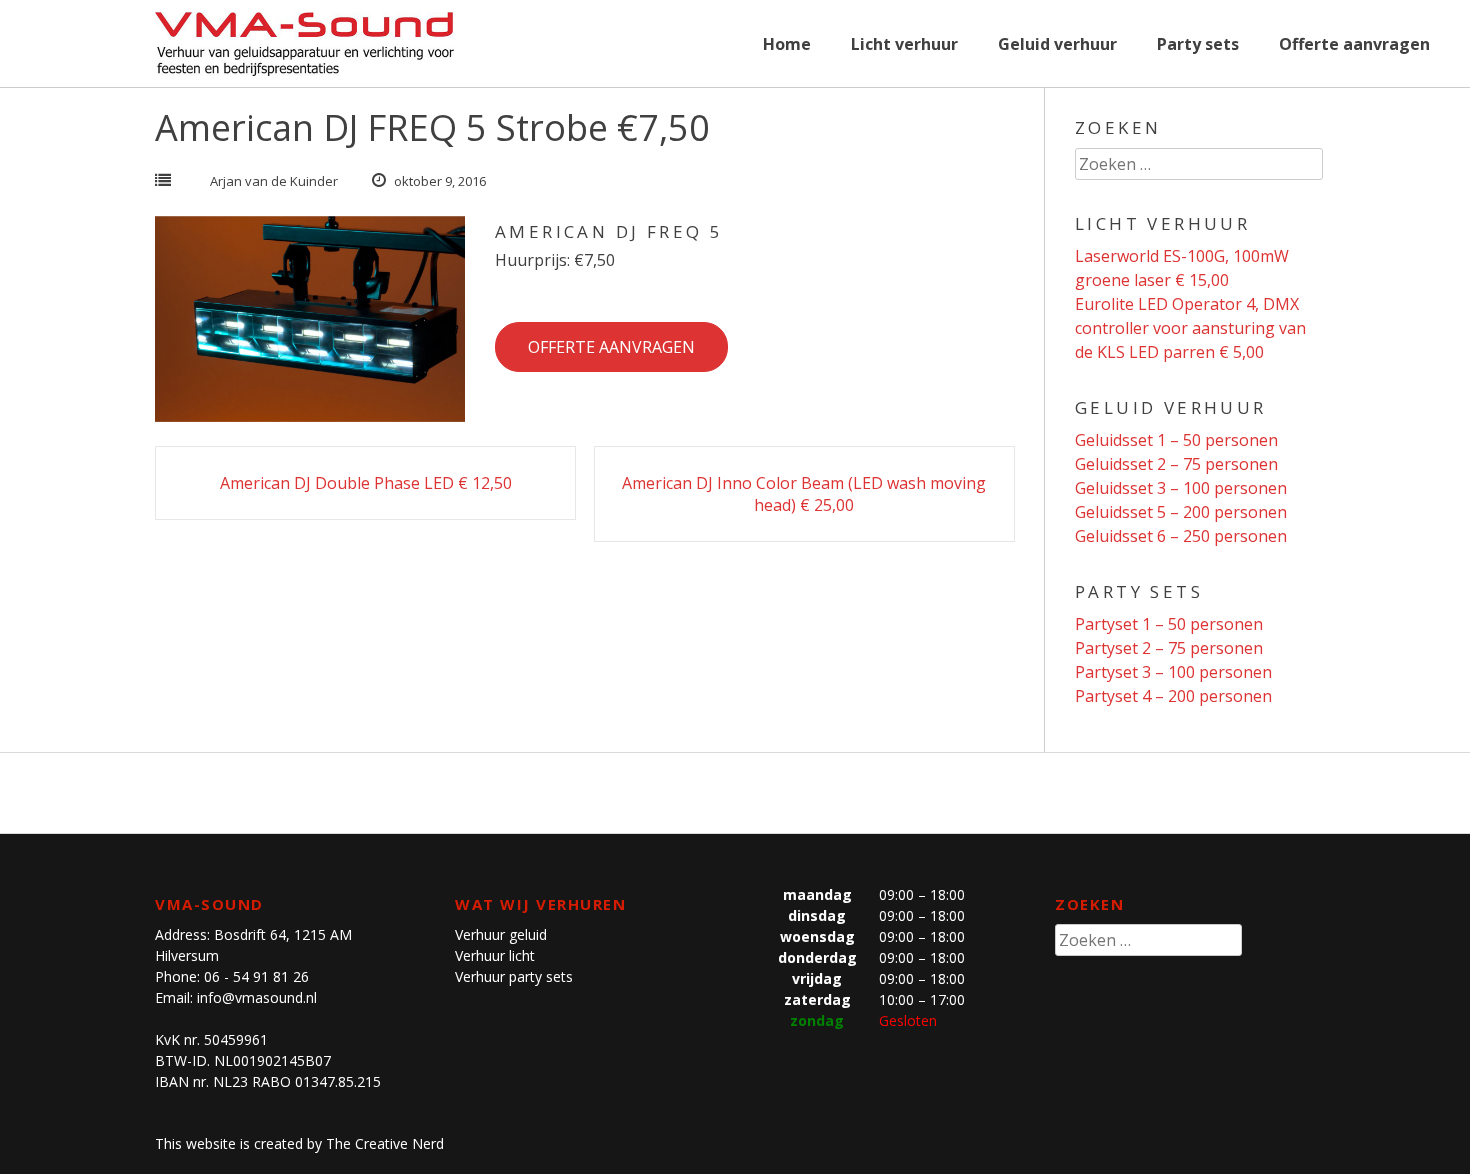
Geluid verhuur (1057, 44)
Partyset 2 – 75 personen (1169, 648)
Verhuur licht (495, 955)
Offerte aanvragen (1354, 44)
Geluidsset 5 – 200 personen (1181, 512)
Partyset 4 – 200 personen (1173, 696)
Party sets (1198, 44)
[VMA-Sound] (305, 44)
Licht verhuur (904, 44)
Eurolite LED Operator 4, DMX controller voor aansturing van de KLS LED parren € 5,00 (1190, 328)
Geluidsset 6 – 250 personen (1181, 536)
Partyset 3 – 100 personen (1173, 672)
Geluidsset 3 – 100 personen (1181, 488)
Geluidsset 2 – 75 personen (1176, 464)
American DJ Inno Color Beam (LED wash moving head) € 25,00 (804, 473)
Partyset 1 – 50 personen (1169, 624)
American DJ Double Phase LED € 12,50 (366, 462)
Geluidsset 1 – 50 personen (1176, 440)
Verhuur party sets (514, 976)
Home (787, 44)
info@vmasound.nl (257, 997)
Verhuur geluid (501, 934)
